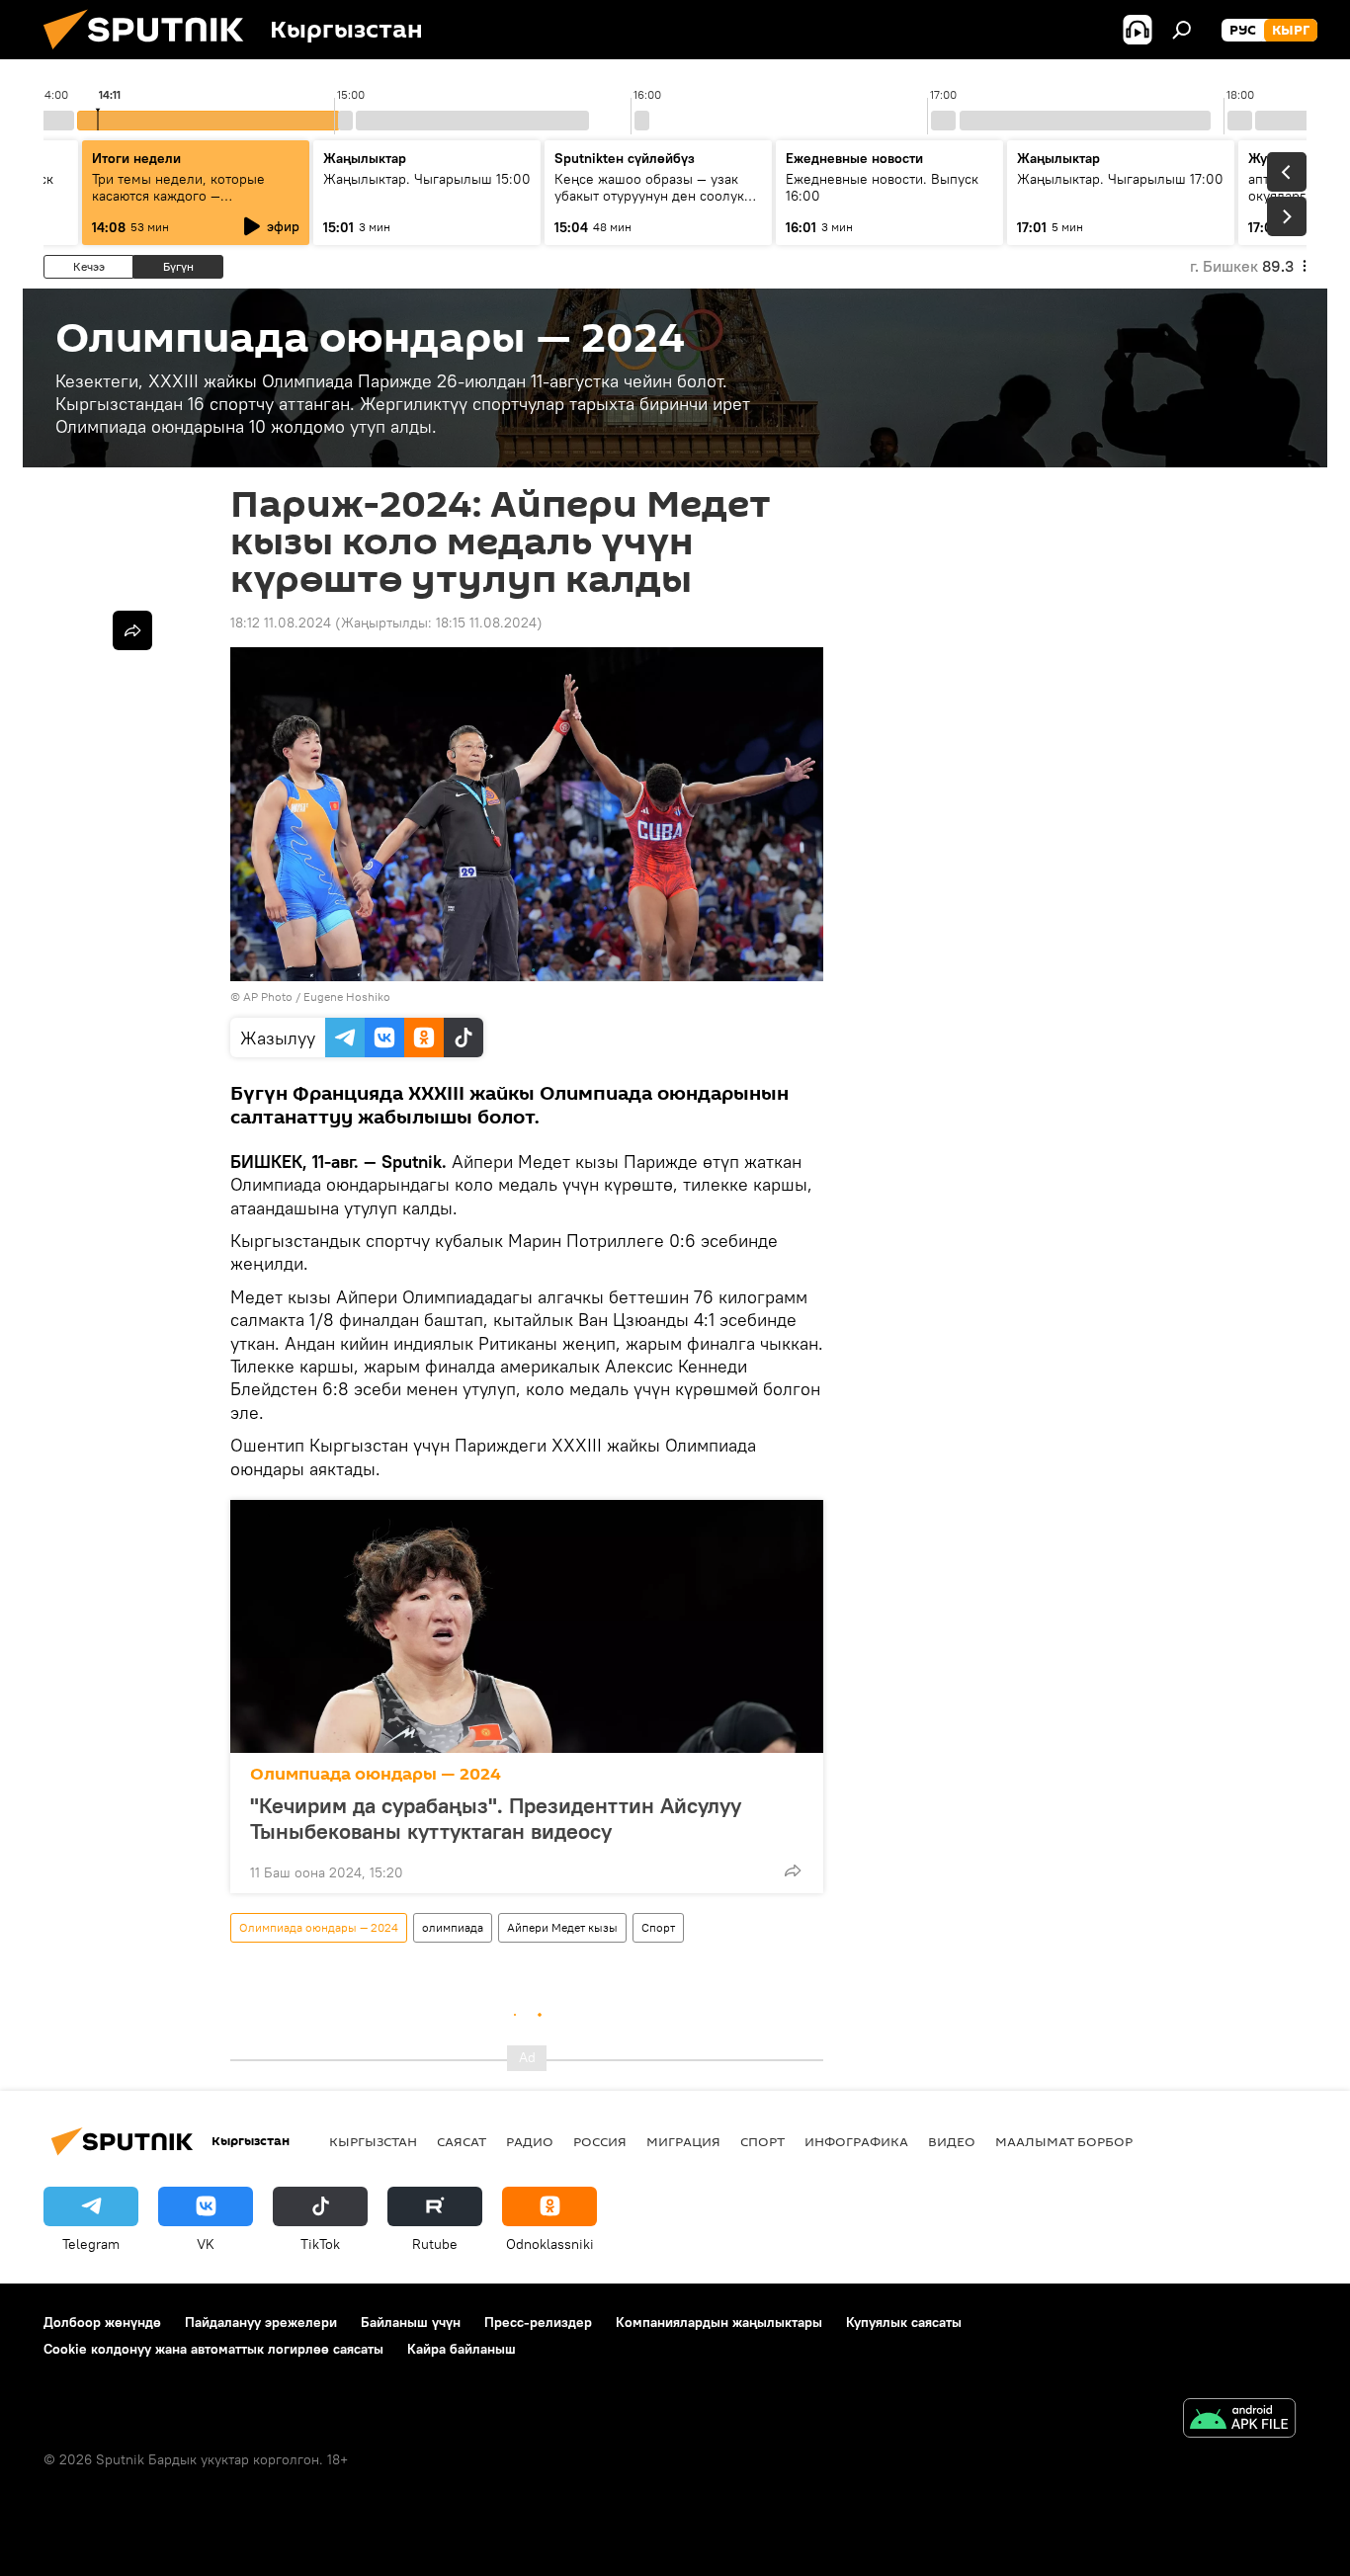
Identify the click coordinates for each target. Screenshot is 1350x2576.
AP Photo (268, 997)
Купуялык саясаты (904, 2322)
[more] (793, 1870)
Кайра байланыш (462, 2349)
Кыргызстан (373, 2141)
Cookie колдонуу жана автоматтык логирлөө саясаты (213, 2349)
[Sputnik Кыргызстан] (151, 54)
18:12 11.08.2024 (281, 623)
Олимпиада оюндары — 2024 (376, 1774)
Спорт (658, 1927)
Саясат (462, 2141)
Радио (530, 2141)
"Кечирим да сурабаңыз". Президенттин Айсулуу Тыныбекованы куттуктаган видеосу (496, 1818)
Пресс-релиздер (538, 2322)
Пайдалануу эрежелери (261, 2322)
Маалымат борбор (1064, 2141)
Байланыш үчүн (411, 2322)
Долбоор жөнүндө (102, 2322)
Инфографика (856, 2141)
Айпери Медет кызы (562, 1927)
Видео (952, 2141)
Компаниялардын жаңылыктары (719, 2322)
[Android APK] (1239, 2420)
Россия (600, 2141)
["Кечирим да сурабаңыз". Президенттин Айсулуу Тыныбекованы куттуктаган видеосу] (527, 1626)
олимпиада (453, 1927)
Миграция (683, 2141)
